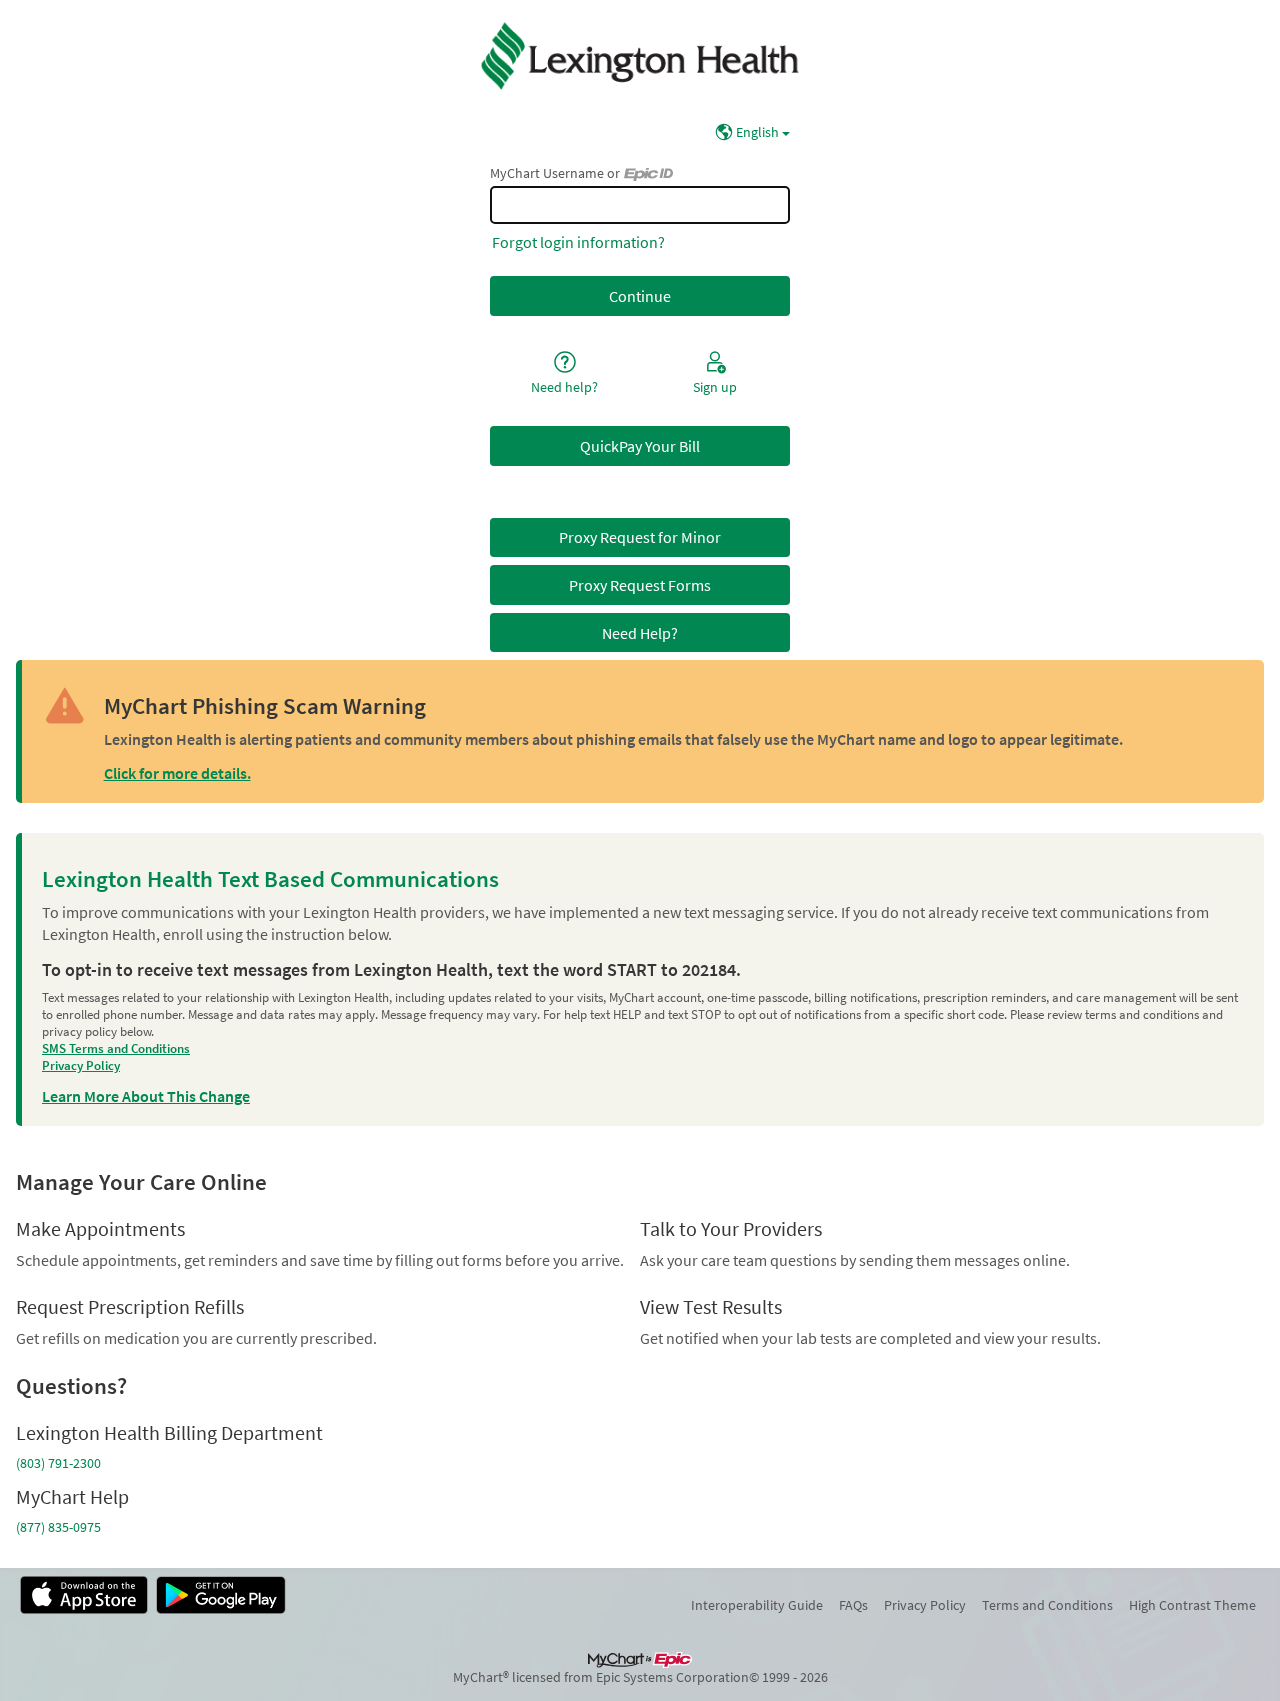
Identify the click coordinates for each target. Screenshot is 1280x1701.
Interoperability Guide (757, 1605)
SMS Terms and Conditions (116, 1048)
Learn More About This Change (146, 1096)
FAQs (853, 1605)
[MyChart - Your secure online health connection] (640, 56)
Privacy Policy (81, 1065)
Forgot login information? (578, 242)
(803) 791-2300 (58, 1463)
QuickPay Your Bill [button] (640, 446)
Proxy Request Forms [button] (640, 585)
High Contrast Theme (1192, 1605)
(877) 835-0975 (58, 1527)
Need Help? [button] (640, 633)
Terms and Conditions (1047, 1605)
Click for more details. (177, 773)
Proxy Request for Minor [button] (640, 537)
